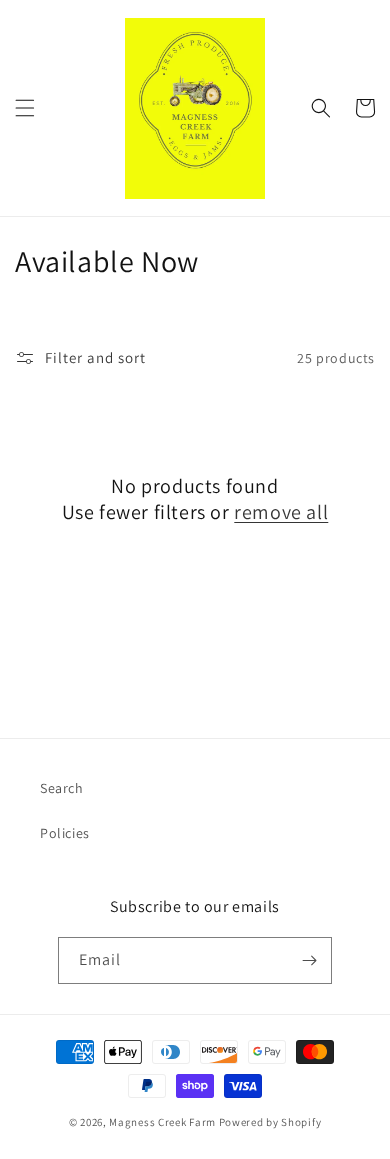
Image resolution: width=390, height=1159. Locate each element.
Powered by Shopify (270, 1122)
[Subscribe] (309, 960)
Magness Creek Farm (162, 1122)
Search (62, 788)
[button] (25, 108)
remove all (281, 512)
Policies (65, 833)
